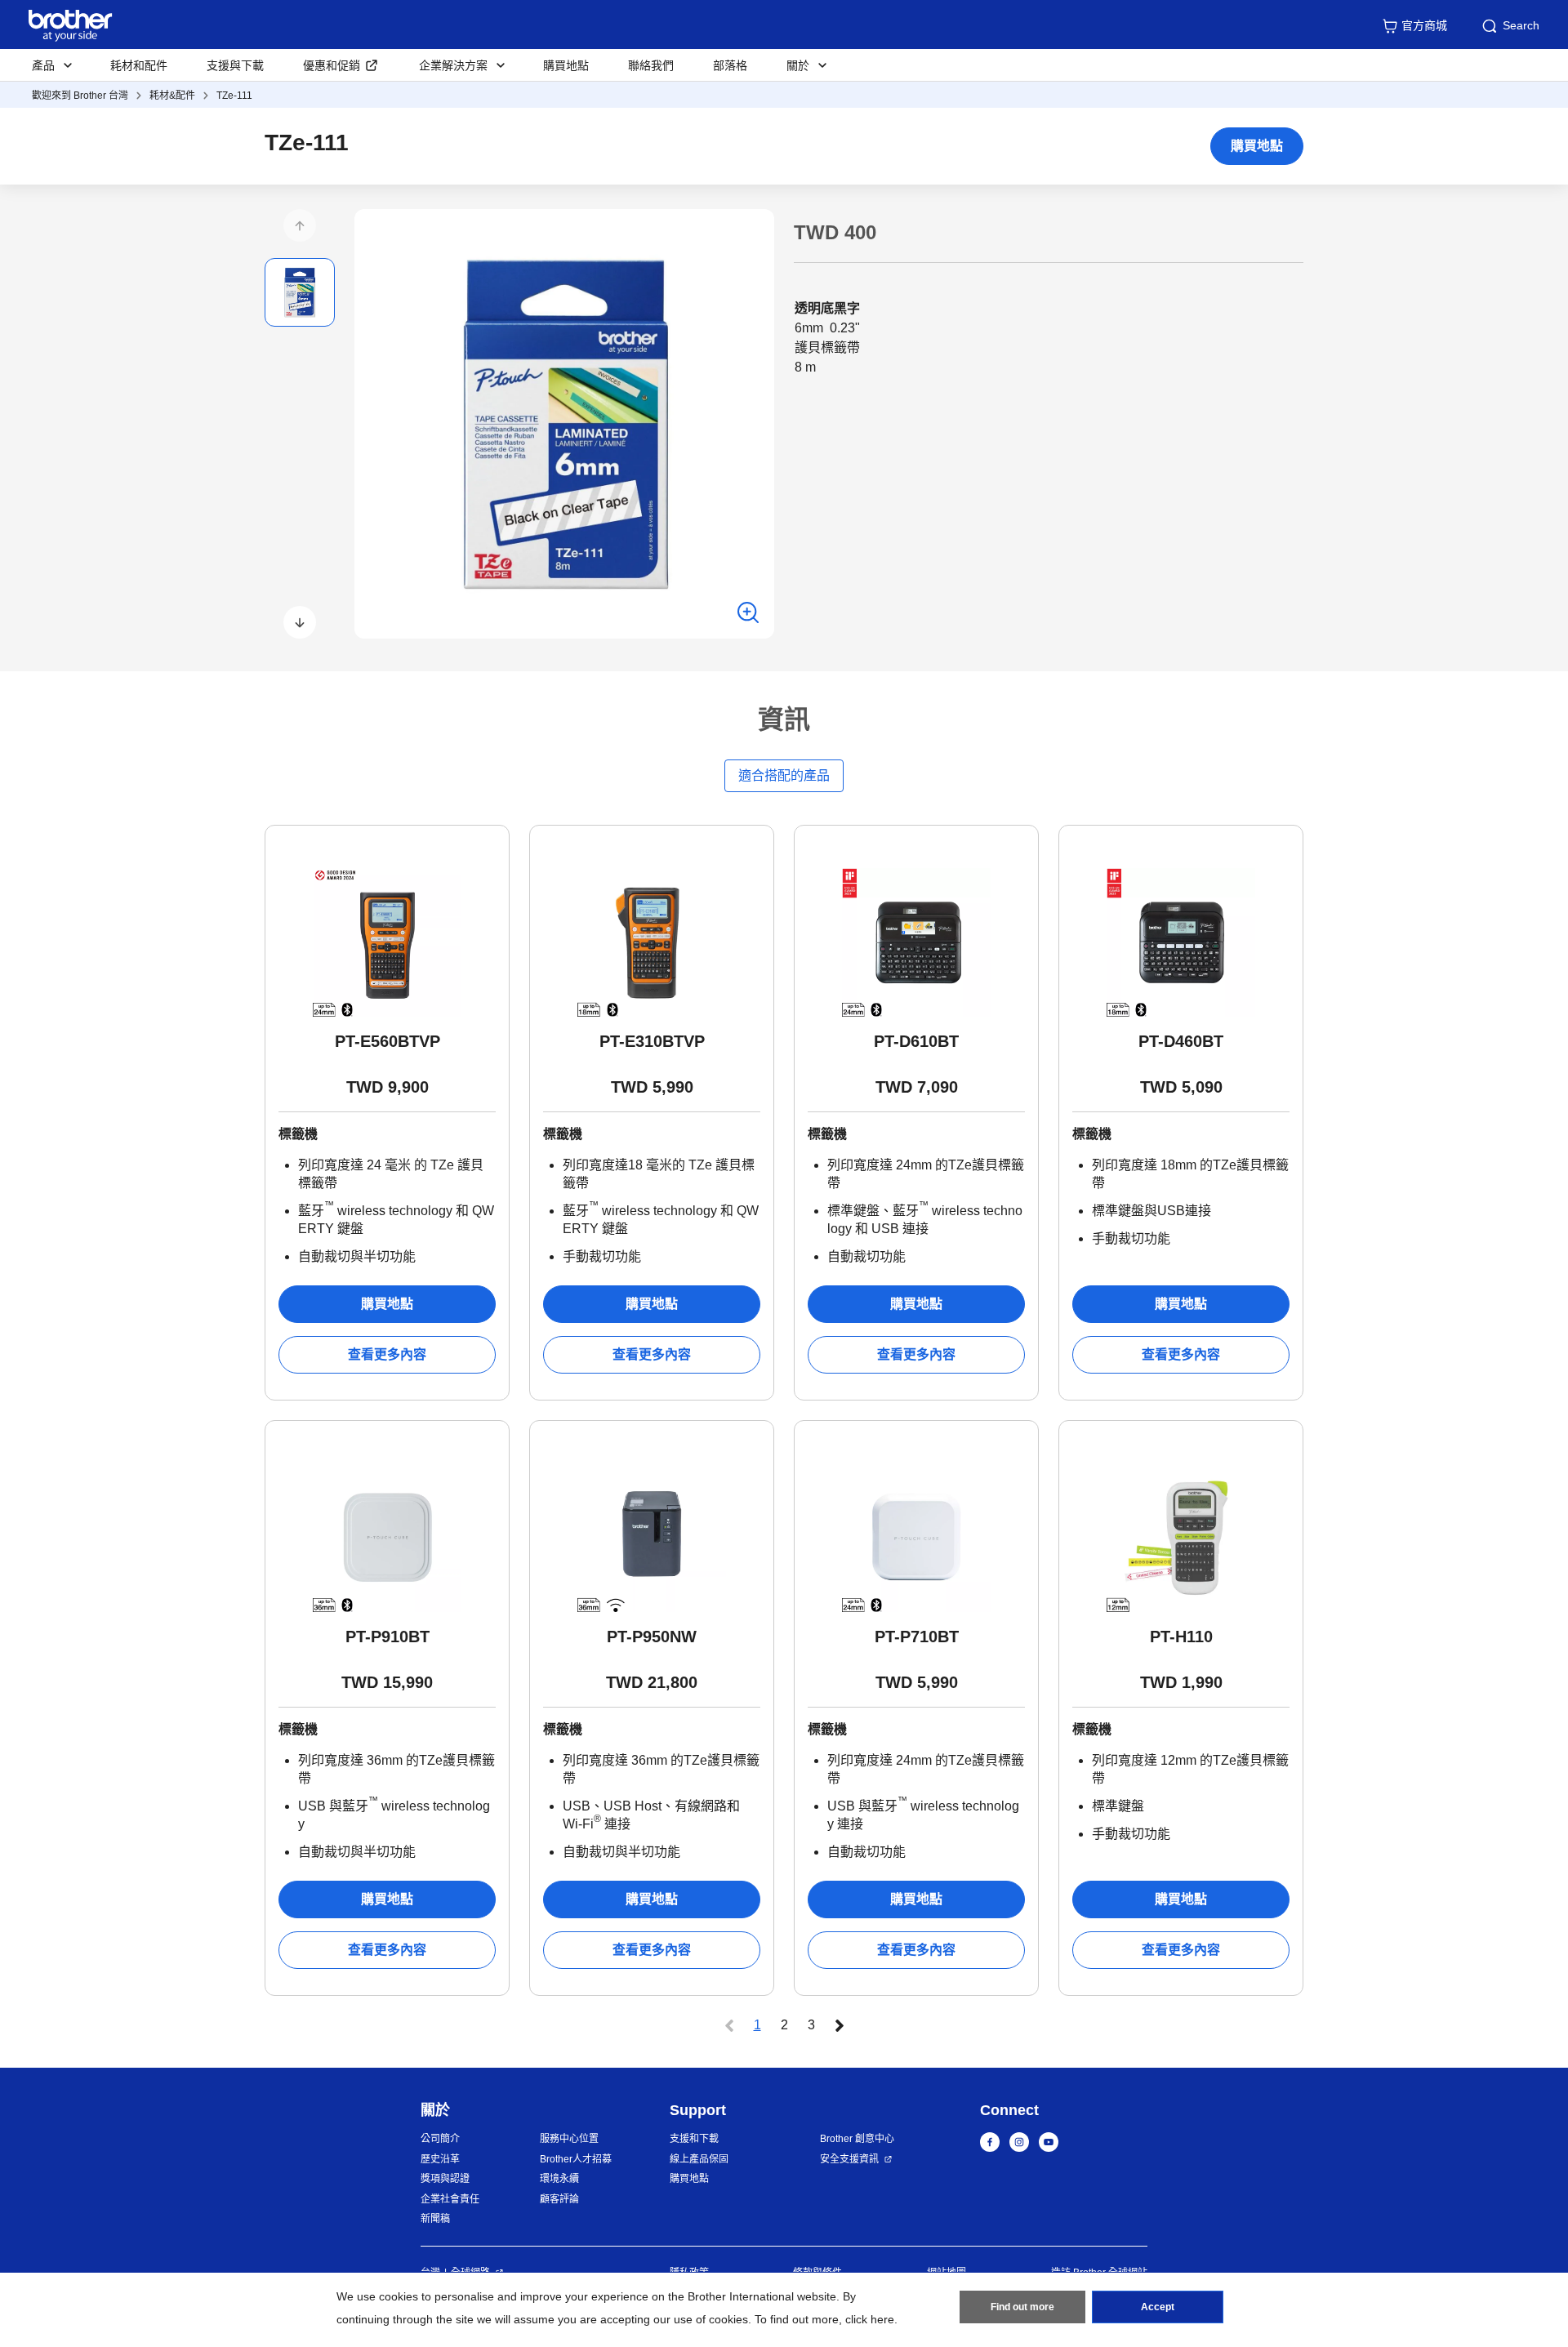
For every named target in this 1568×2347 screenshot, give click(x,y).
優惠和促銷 (332, 65)
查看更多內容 (387, 1354)
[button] (300, 225)
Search (1521, 25)
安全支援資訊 (849, 2159)
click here (870, 2319)
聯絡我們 (651, 65)
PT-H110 (1181, 1637)
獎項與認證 (445, 2179)
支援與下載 (235, 65)
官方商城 (1424, 25)
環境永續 (559, 2179)
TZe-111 (234, 96)
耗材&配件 (172, 96)
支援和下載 (694, 2139)
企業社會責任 (450, 2199)
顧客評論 (559, 2199)
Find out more (1022, 2307)
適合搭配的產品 (784, 775)
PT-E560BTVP (388, 1041)
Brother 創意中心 (857, 2139)
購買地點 (566, 65)
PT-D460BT (1181, 1041)
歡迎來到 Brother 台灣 (80, 96)
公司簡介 (440, 2139)
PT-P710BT (917, 1637)
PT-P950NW (652, 1637)
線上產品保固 (699, 2159)
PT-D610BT (916, 1041)
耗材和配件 (139, 65)
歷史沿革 (440, 2159)
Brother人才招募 (576, 2159)
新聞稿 (435, 2219)
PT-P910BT (388, 1637)
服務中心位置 (569, 2139)
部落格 (730, 65)
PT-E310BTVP (652, 1041)
